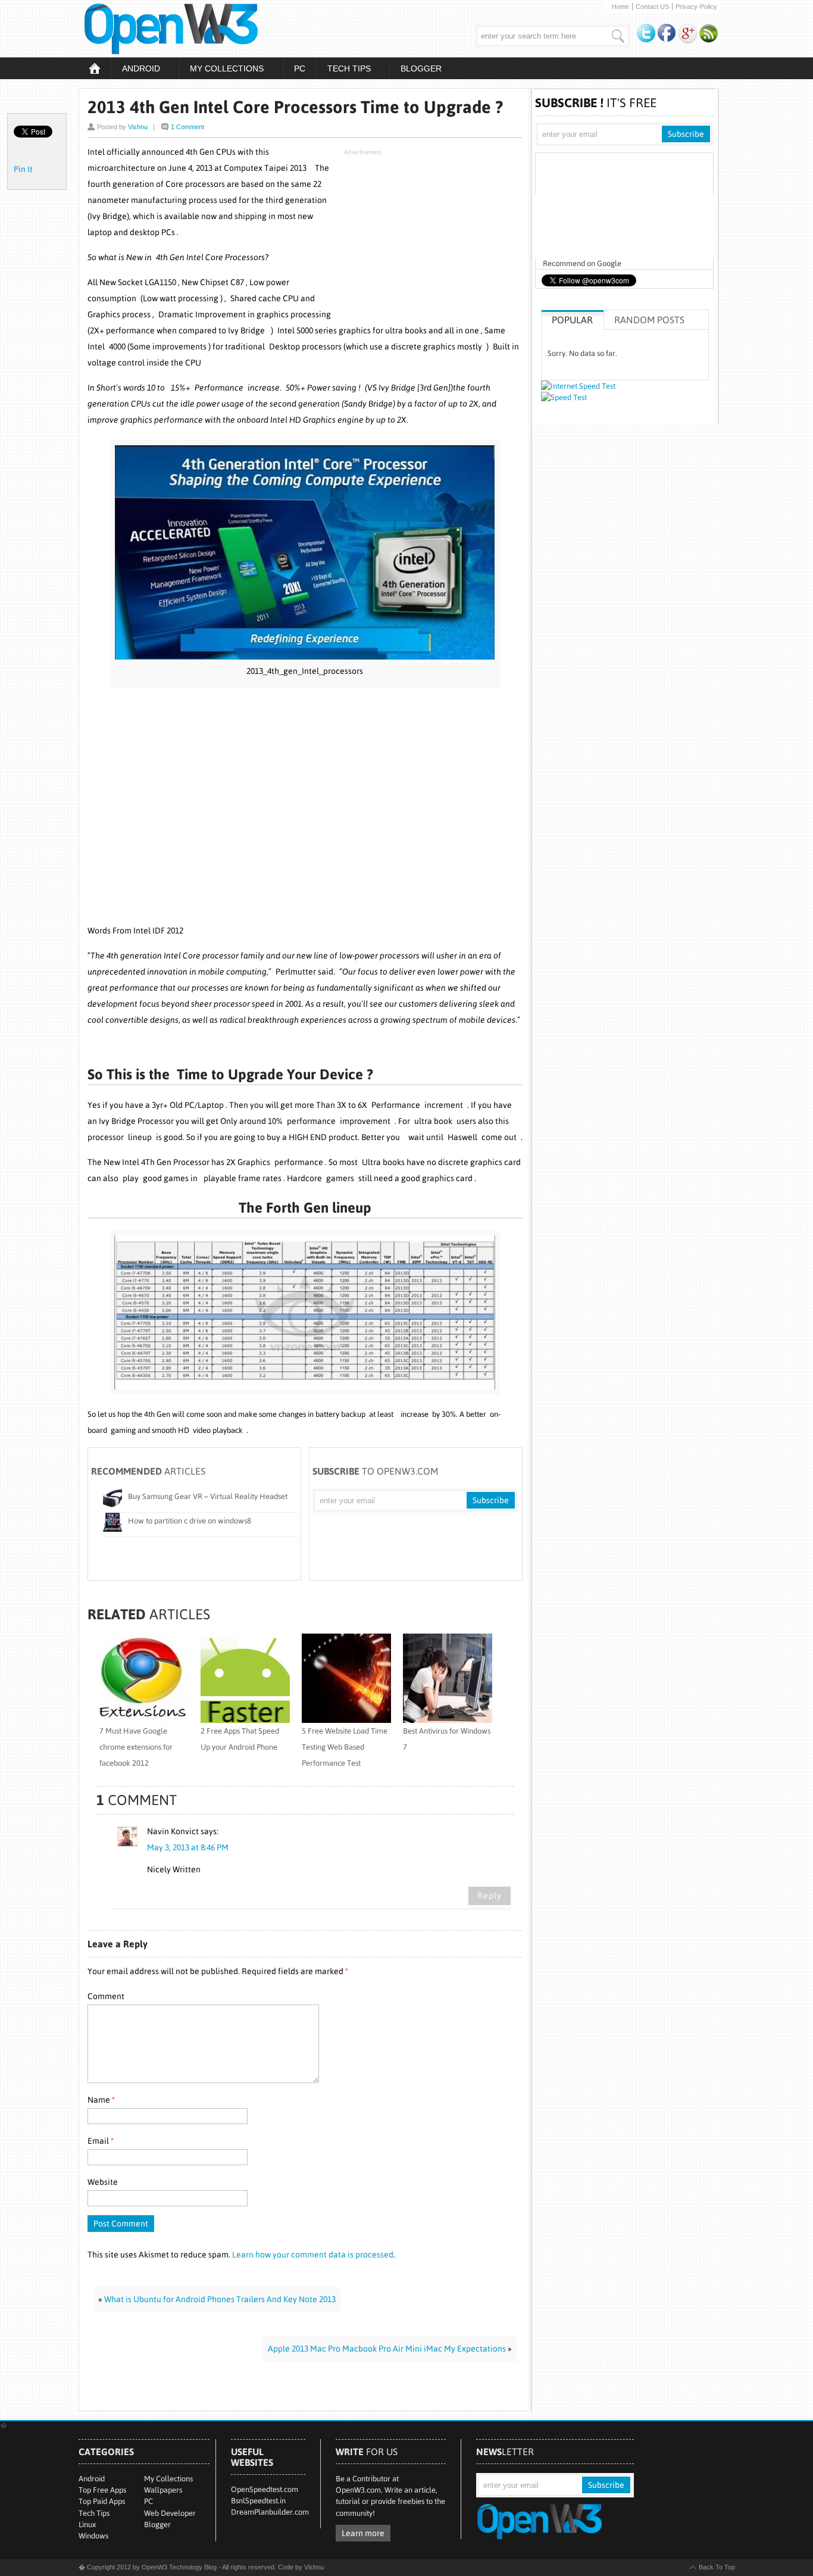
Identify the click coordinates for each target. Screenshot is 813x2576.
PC (300, 68)
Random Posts (649, 320)
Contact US (652, 7)
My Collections (221, 70)
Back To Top (717, 2567)
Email (101, 2141)
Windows (93, 2536)
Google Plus (688, 34)
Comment (106, 1996)
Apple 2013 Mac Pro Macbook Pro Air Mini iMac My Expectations (387, 2349)
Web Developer (170, 2513)
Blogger (421, 68)
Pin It (23, 169)
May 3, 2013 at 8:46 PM (188, 1847)
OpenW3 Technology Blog (207, 29)
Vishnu (138, 127)
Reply (490, 1896)
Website (103, 2182)
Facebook (667, 34)
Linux (87, 2525)
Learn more (363, 2533)
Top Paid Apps (102, 2501)
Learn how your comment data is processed (313, 2255)
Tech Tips (343, 70)
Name (101, 2100)
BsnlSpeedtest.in (258, 2501)
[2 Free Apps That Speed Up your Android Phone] (245, 1720)
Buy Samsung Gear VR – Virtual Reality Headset (208, 1496)
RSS (709, 34)
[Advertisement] (433, 235)
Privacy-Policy (696, 7)
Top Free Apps (102, 2490)
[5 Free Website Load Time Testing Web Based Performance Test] (346, 1720)
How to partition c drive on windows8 (190, 1521)
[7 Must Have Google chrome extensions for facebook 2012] (144, 1720)
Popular (572, 320)
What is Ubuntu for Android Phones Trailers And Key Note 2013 (220, 2299)
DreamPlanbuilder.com (270, 2512)
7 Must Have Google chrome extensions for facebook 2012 (136, 1747)
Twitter (646, 34)
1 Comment (187, 127)
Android (135, 70)
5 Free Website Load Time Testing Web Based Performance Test (345, 1747)
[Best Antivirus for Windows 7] (448, 1720)
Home (620, 7)
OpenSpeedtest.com (265, 2489)
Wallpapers (163, 2490)
